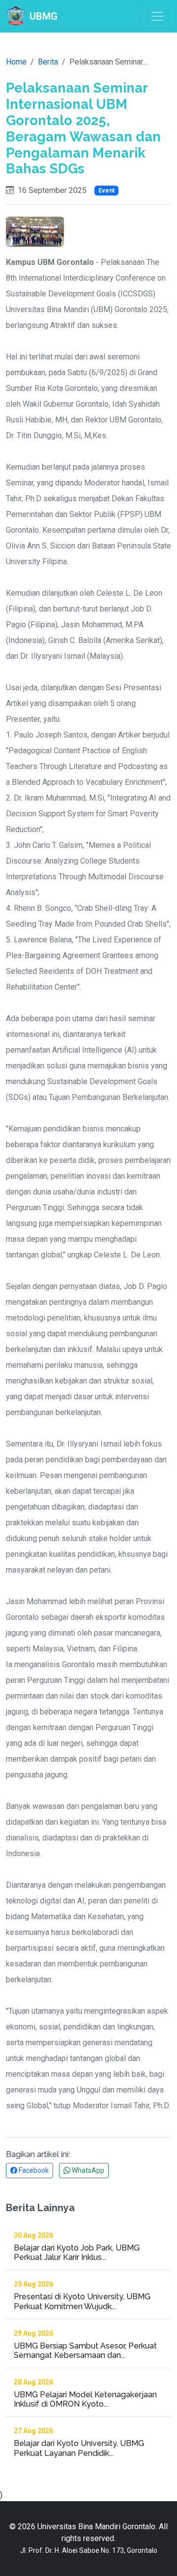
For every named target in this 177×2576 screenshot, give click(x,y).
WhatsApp (87, 2170)
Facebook (33, 2170)
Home (16, 62)
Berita (48, 62)
